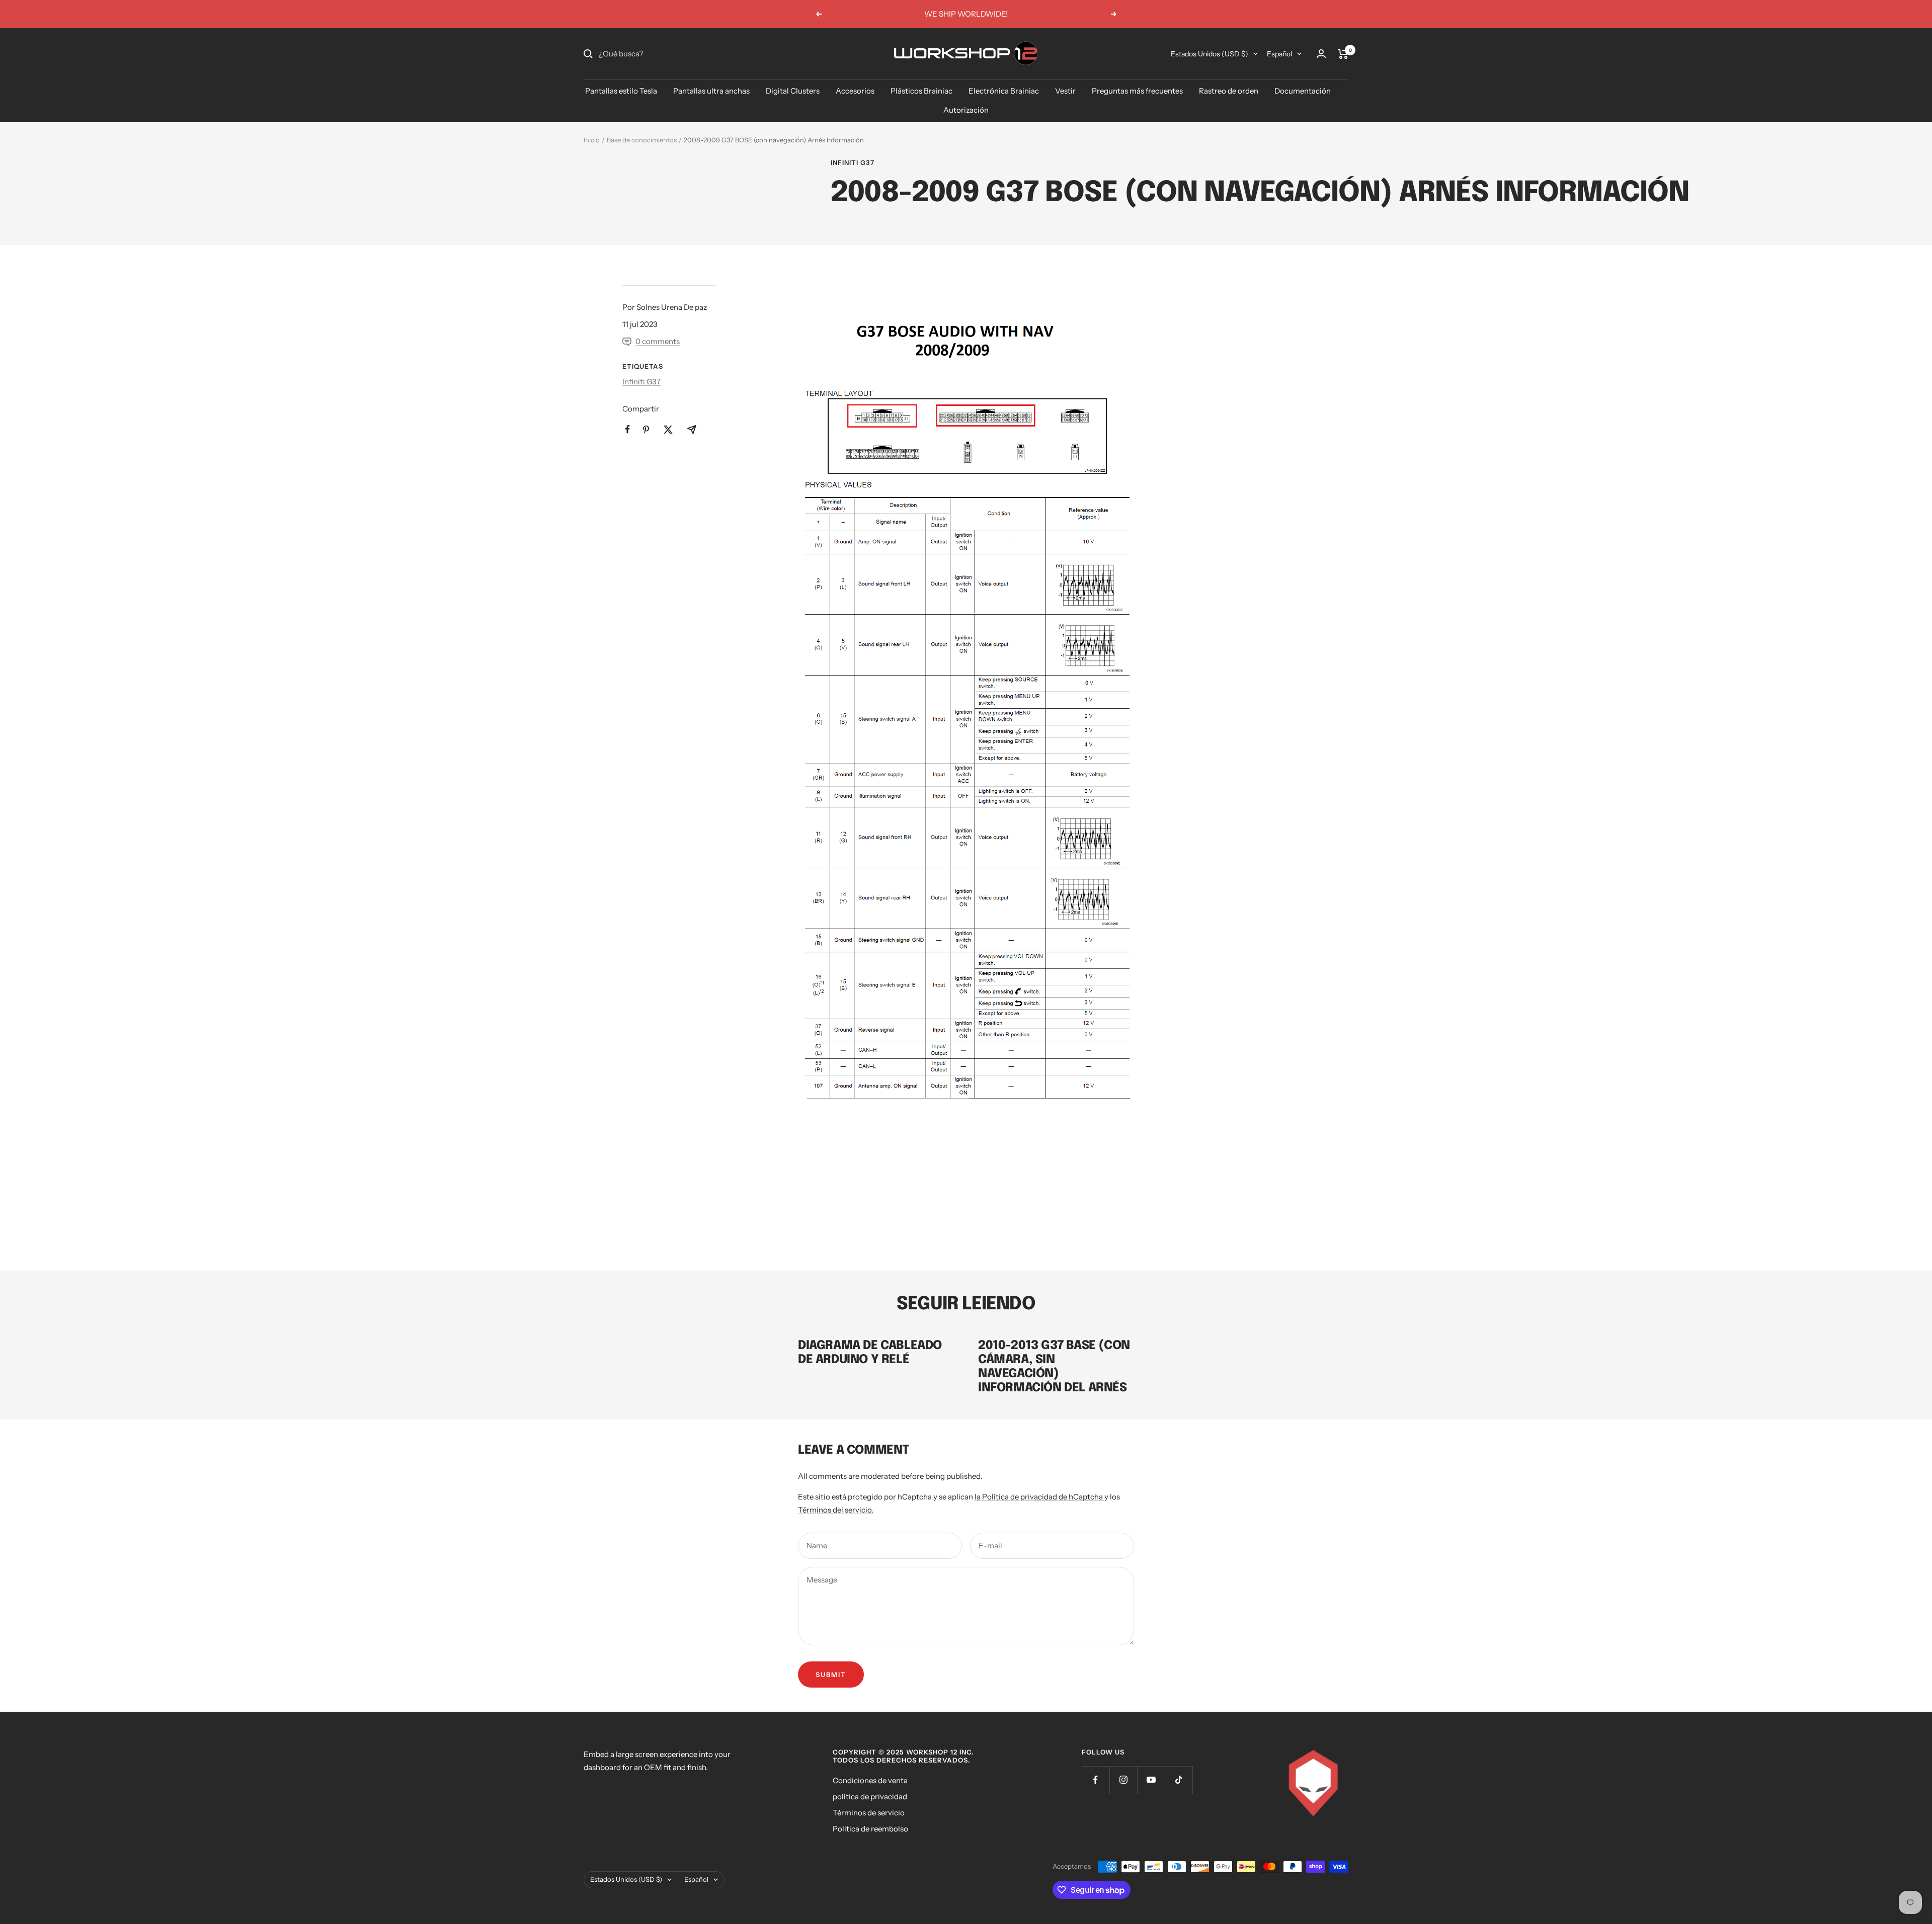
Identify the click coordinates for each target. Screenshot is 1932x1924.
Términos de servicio (869, 1813)
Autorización (966, 110)
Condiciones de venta (870, 1780)
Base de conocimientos (642, 140)
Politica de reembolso (870, 1829)
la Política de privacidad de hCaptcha (1039, 1497)
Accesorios (855, 91)
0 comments (658, 341)
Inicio (592, 140)
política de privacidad (870, 1796)
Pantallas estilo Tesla (621, 91)
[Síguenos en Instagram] (1123, 1780)
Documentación (1303, 91)
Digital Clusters (793, 91)
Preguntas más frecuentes (1137, 91)
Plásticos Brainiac (921, 91)
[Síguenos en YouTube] (1151, 1780)
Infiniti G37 (853, 162)
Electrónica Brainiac (1004, 91)
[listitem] (628, 429)
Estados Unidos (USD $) (1210, 54)
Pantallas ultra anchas (711, 91)
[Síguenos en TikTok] (1179, 1780)
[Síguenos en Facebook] (1096, 1780)
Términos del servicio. (836, 1510)
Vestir (1065, 91)
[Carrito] (1343, 54)
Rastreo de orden (1229, 91)
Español (1279, 54)
